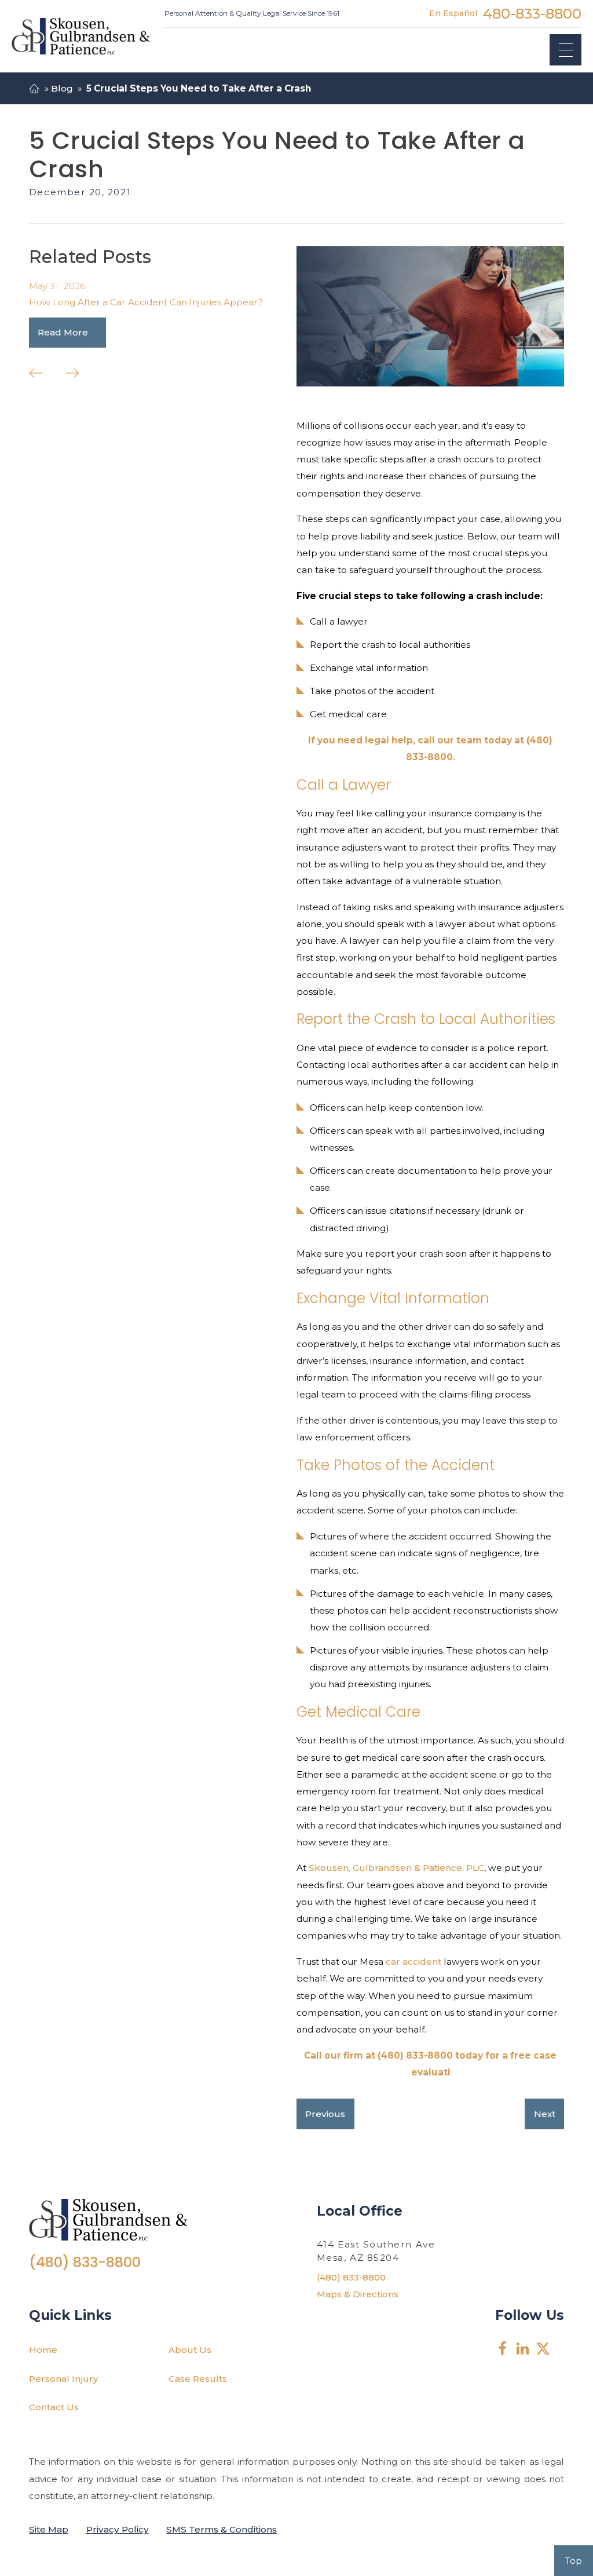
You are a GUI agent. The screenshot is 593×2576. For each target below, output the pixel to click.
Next (545, 2114)
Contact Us (54, 2407)
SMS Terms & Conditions (222, 2529)
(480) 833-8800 (85, 2262)
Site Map (49, 2529)
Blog (62, 88)
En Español (453, 13)
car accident (413, 1962)
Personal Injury (64, 2379)
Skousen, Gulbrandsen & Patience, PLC (396, 1868)
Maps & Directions (358, 2294)
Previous (325, 2114)
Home (43, 2350)
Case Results (198, 2379)
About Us (190, 2350)
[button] (565, 50)
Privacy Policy (118, 2529)
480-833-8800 (532, 13)
